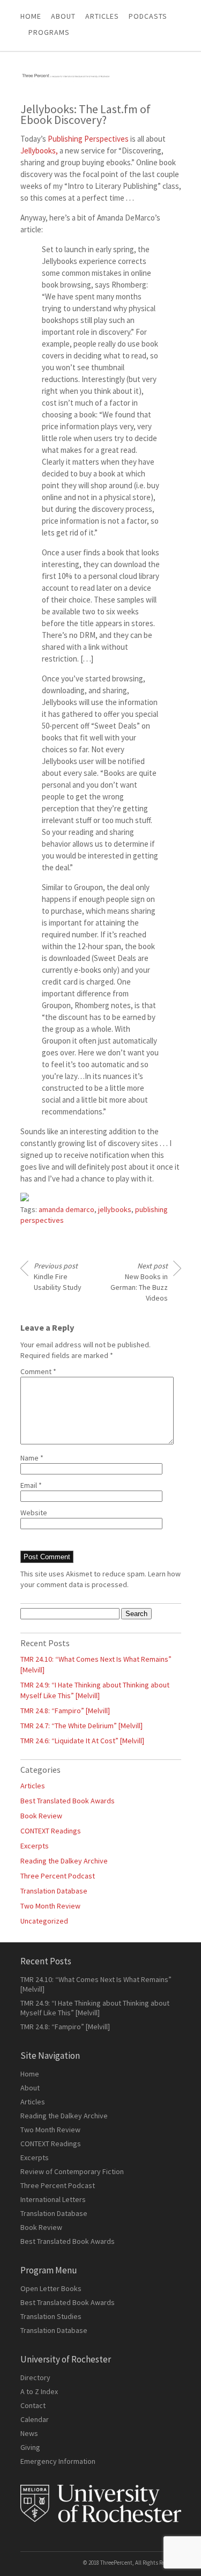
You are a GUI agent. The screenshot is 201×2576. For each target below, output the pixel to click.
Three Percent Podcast (58, 1876)
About (63, 16)
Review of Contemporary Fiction (72, 2171)
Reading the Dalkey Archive (64, 1861)
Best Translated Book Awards (68, 1801)
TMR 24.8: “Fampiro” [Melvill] (65, 1711)
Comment (38, 1371)
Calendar (35, 2419)
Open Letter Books (51, 2288)
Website (34, 1513)
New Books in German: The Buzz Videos (139, 1282)
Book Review (41, 1816)
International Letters (53, 2199)
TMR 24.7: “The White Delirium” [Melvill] (81, 1726)
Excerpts (35, 1846)
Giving (30, 2447)
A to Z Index (39, 2391)
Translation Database (54, 1891)
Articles (33, 1786)
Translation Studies (51, 2316)
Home (31, 16)
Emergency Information (58, 2461)
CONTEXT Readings (51, 1831)
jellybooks (115, 1209)
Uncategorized (44, 1921)
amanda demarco (66, 1209)
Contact (33, 2405)
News (29, 2433)
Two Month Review (50, 1906)
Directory (35, 2377)
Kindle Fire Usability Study (58, 1276)
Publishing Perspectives (88, 139)
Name (32, 1458)
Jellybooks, (39, 151)
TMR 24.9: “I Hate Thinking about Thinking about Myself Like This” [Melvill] (95, 2008)
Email (31, 1485)
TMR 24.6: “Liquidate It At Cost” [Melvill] (82, 1741)
